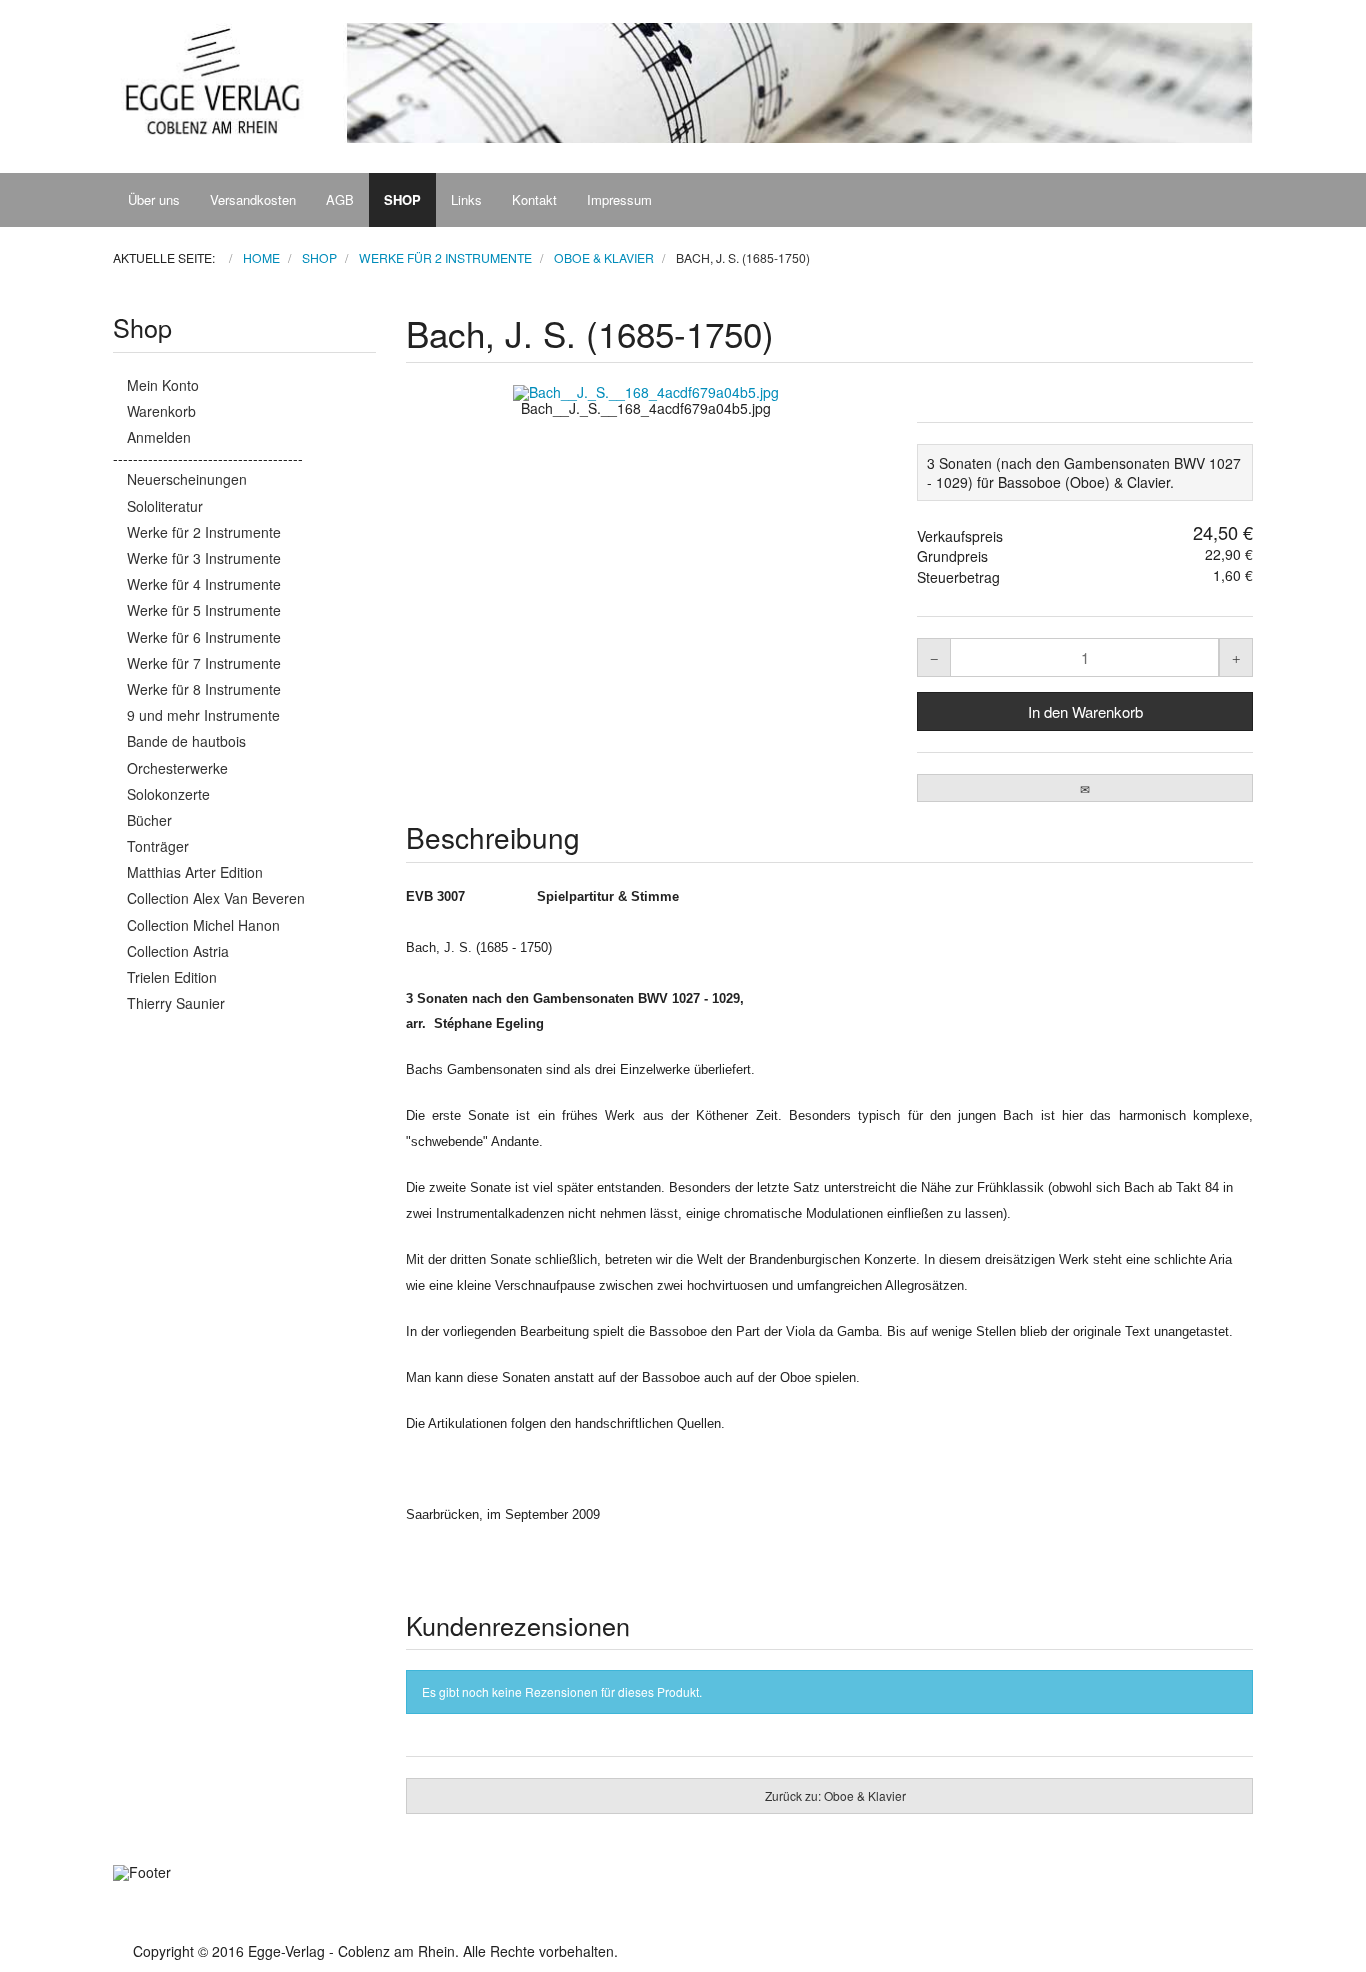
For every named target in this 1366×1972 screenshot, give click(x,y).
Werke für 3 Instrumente (204, 558)
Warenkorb (161, 411)
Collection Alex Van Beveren (216, 898)
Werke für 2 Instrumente (204, 532)
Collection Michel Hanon (203, 925)
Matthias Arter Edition (195, 872)
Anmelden (159, 437)
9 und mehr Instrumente (203, 715)
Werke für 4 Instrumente (204, 584)
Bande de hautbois (186, 741)
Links (466, 199)
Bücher (149, 820)
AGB (340, 199)
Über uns (154, 199)
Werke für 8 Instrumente (204, 689)
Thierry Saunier (176, 1003)
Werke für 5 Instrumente (204, 610)
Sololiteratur (165, 506)
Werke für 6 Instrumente (204, 637)
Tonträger (158, 846)
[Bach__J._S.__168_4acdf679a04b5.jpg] (647, 391)
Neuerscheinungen (187, 479)
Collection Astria (178, 951)
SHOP (402, 199)
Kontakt (534, 199)
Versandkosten (253, 199)
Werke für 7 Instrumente (204, 663)
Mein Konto (163, 385)
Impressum (619, 199)
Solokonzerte (168, 794)
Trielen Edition (172, 977)
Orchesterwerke (177, 768)
